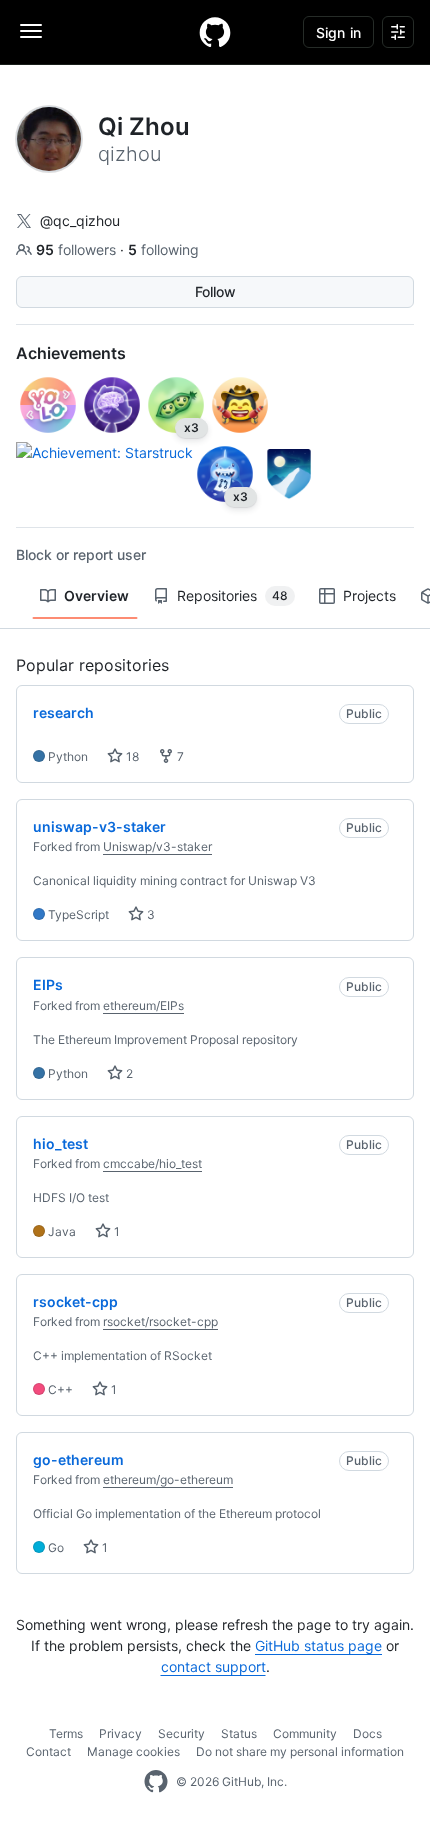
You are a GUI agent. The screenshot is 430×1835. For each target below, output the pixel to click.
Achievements (71, 353)
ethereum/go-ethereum (168, 1479)
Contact (48, 1751)
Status (239, 1733)
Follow (215, 291)
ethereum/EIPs (143, 1005)
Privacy (120, 1733)
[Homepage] (215, 32)
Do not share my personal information (300, 1751)
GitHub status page (318, 1645)
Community (305, 1733)
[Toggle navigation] (31, 31)
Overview (96, 595)
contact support (213, 1666)
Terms (66, 1733)
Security (181, 1733)
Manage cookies (133, 1751)
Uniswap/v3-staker (157, 846)
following (163, 249)
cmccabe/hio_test (152, 1163)
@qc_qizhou (80, 220)
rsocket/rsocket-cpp (160, 1321)
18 (131, 756)
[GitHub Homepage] (156, 1782)
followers (78, 249)
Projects (369, 595)
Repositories (232, 595)
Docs (367, 1733)
